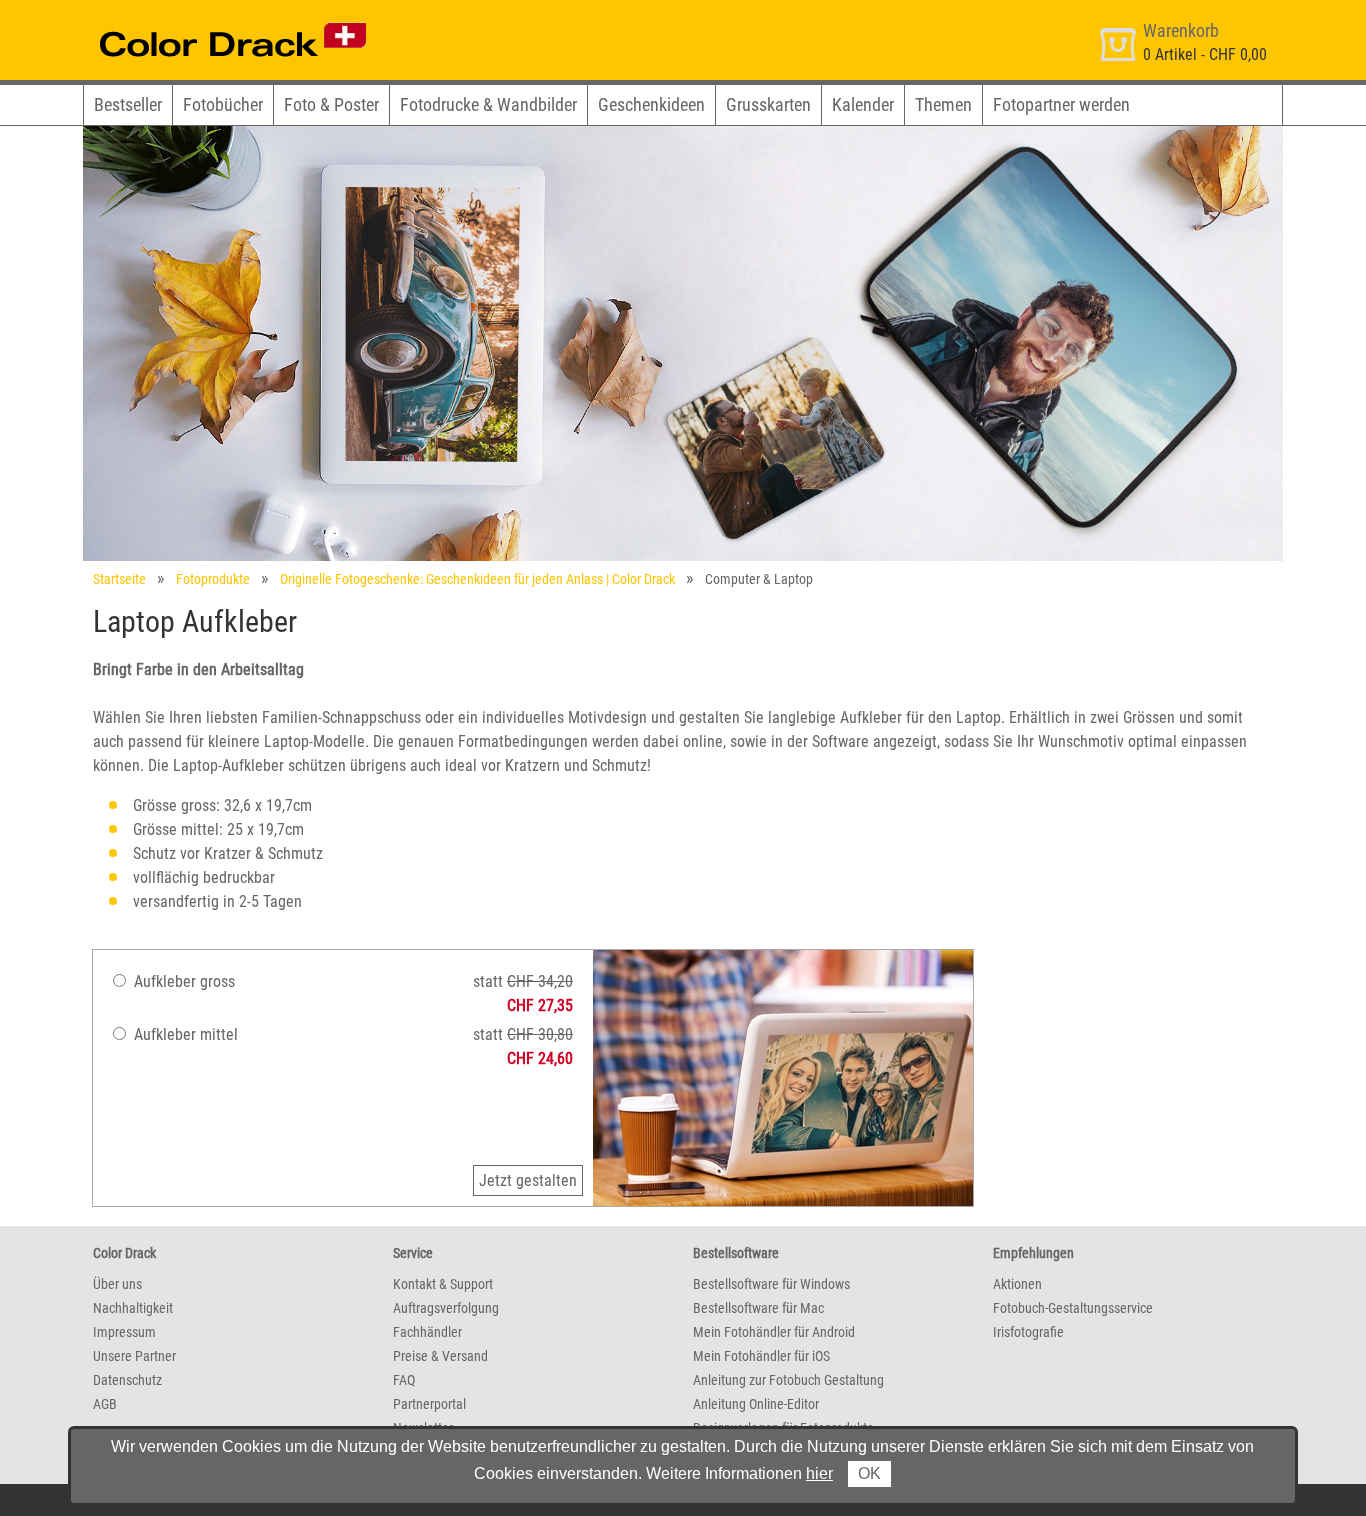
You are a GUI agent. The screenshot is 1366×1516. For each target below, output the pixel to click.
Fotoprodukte (213, 579)
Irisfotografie (1028, 1332)
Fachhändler (427, 1332)
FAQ (404, 1380)
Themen (943, 104)
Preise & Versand (440, 1356)
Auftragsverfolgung (446, 1308)
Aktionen (1017, 1284)
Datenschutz (127, 1380)
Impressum (124, 1332)
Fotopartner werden (1061, 104)
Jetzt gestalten (528, 1180)
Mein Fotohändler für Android (774, 1332)
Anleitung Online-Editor (756, 1404)
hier (819, 1473)
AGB (105, 1404)
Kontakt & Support (443, 1284)
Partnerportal (429, 1404)
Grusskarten (768, 104)
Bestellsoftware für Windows (771, 1284)
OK (869, 1473)
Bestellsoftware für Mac (758, 1308)
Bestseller (128, 104)
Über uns (117, 1284)
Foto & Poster (331, 104)
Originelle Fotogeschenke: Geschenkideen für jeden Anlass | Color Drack (477, 579)
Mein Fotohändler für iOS (761, 1356)
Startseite (119, 579)
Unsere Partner (134, 1356)
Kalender (863, 104)
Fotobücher (223, 104)
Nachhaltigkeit (133, 1308)
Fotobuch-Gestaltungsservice (1073, 1308)
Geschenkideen (651, 104)
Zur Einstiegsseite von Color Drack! (195, 18)
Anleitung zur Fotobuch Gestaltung (788, 1380)
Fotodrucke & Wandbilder (488, 104)
